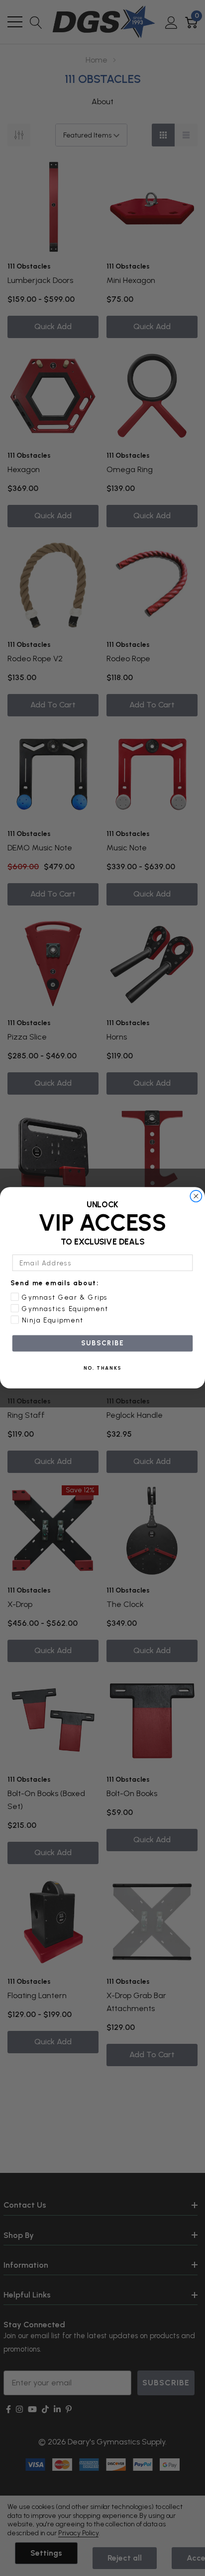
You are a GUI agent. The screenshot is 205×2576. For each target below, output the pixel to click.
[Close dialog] (196, 1196)
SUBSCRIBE (102, 1343)
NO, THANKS (103, 1368)
